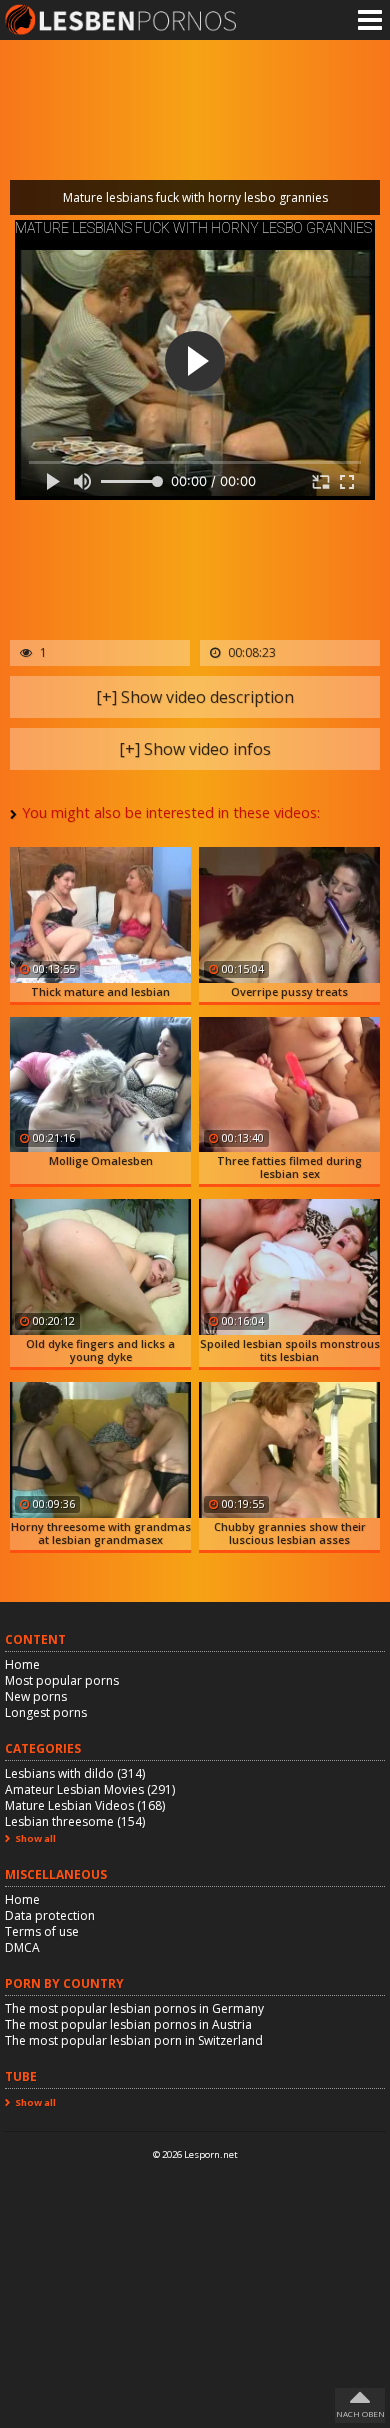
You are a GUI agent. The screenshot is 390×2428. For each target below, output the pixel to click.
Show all (35, 1838)
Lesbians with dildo (75, 1773)
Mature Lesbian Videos (85, 1805)
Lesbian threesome (75, 1821)
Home (22, 1664)
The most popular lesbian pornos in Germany (134, 2008)
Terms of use (42, 1931)
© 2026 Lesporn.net (195, 2154)
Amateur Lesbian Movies (90, 1789)
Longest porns (46, 1712)
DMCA (22, 1947)
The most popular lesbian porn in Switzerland (134, 2040)
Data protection (50, 1915)
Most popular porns (62, 1680)
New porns (36, 1696)
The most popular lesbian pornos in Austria (128, 2024)
